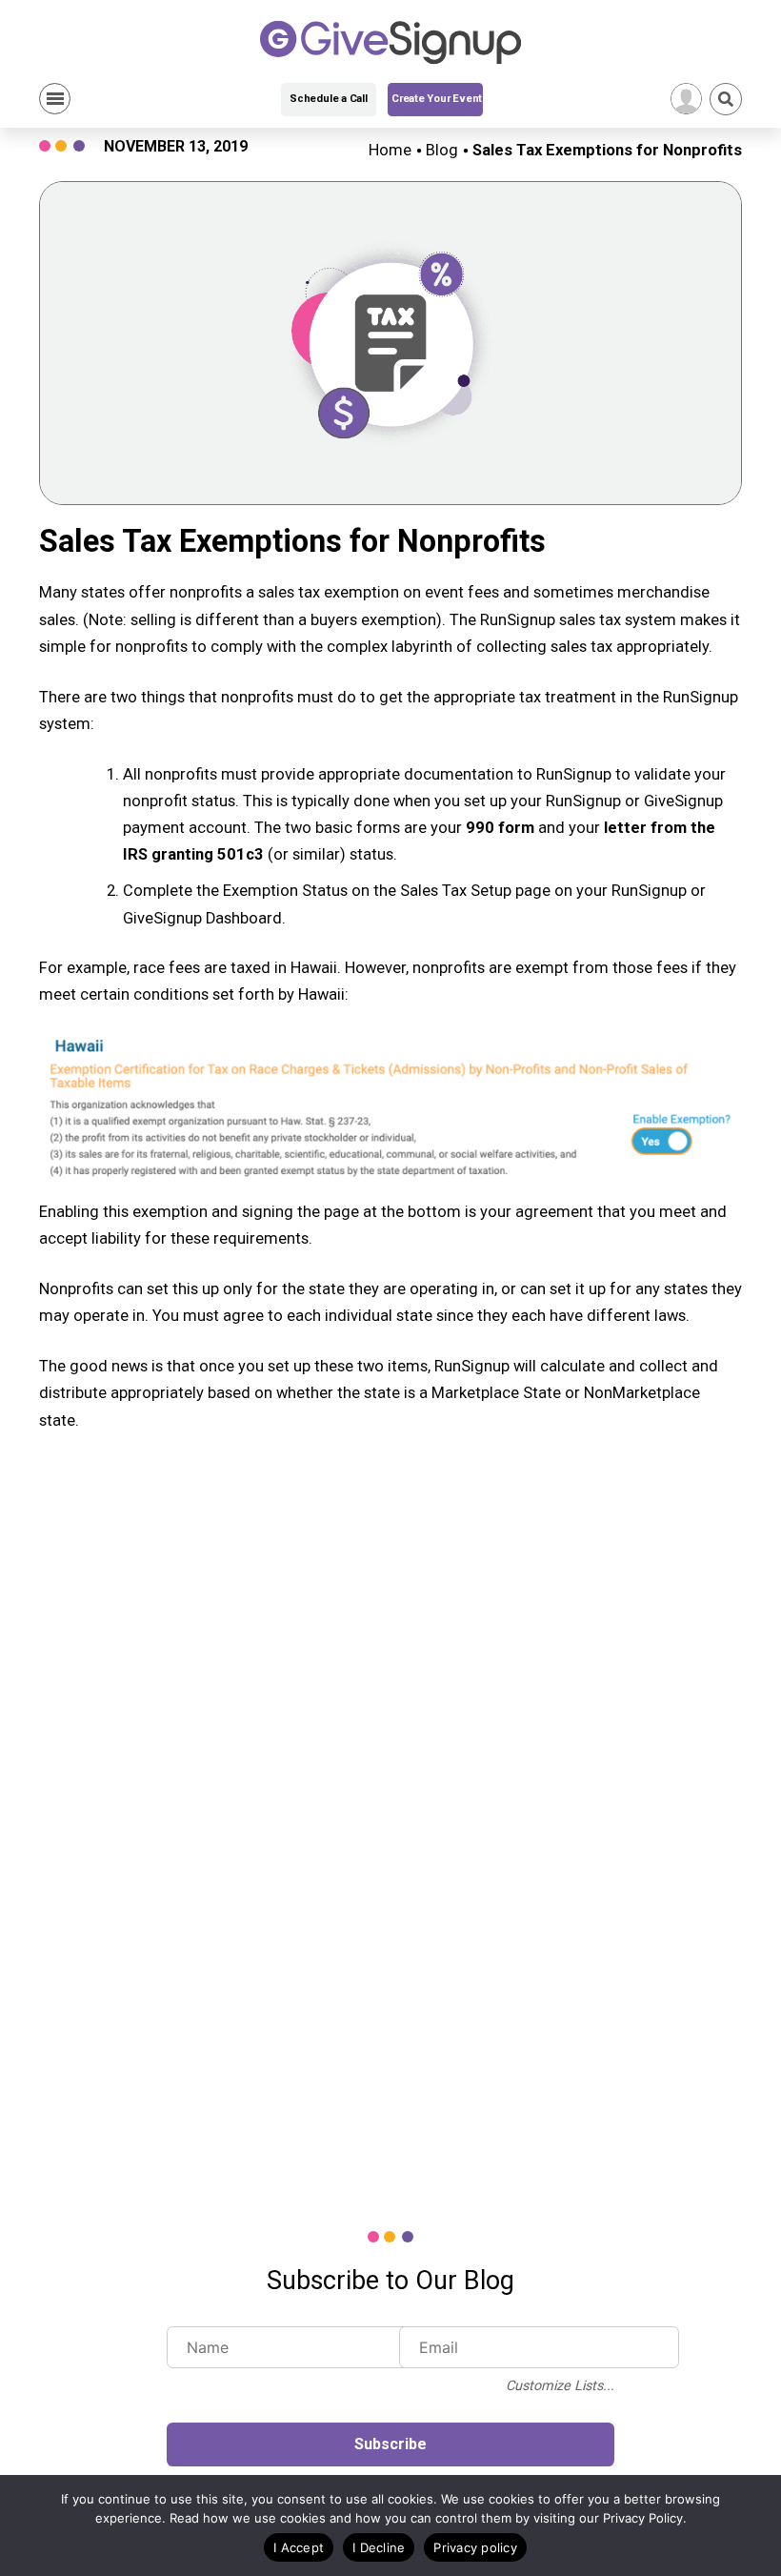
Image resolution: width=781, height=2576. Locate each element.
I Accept (299, 2547)
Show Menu (55, 99)
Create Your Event (437, 99)
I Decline (379, 2547)
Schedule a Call (329, 99)
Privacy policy (475, 2547)
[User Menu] (686, 99)
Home (390, 150)
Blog (442, 150)
